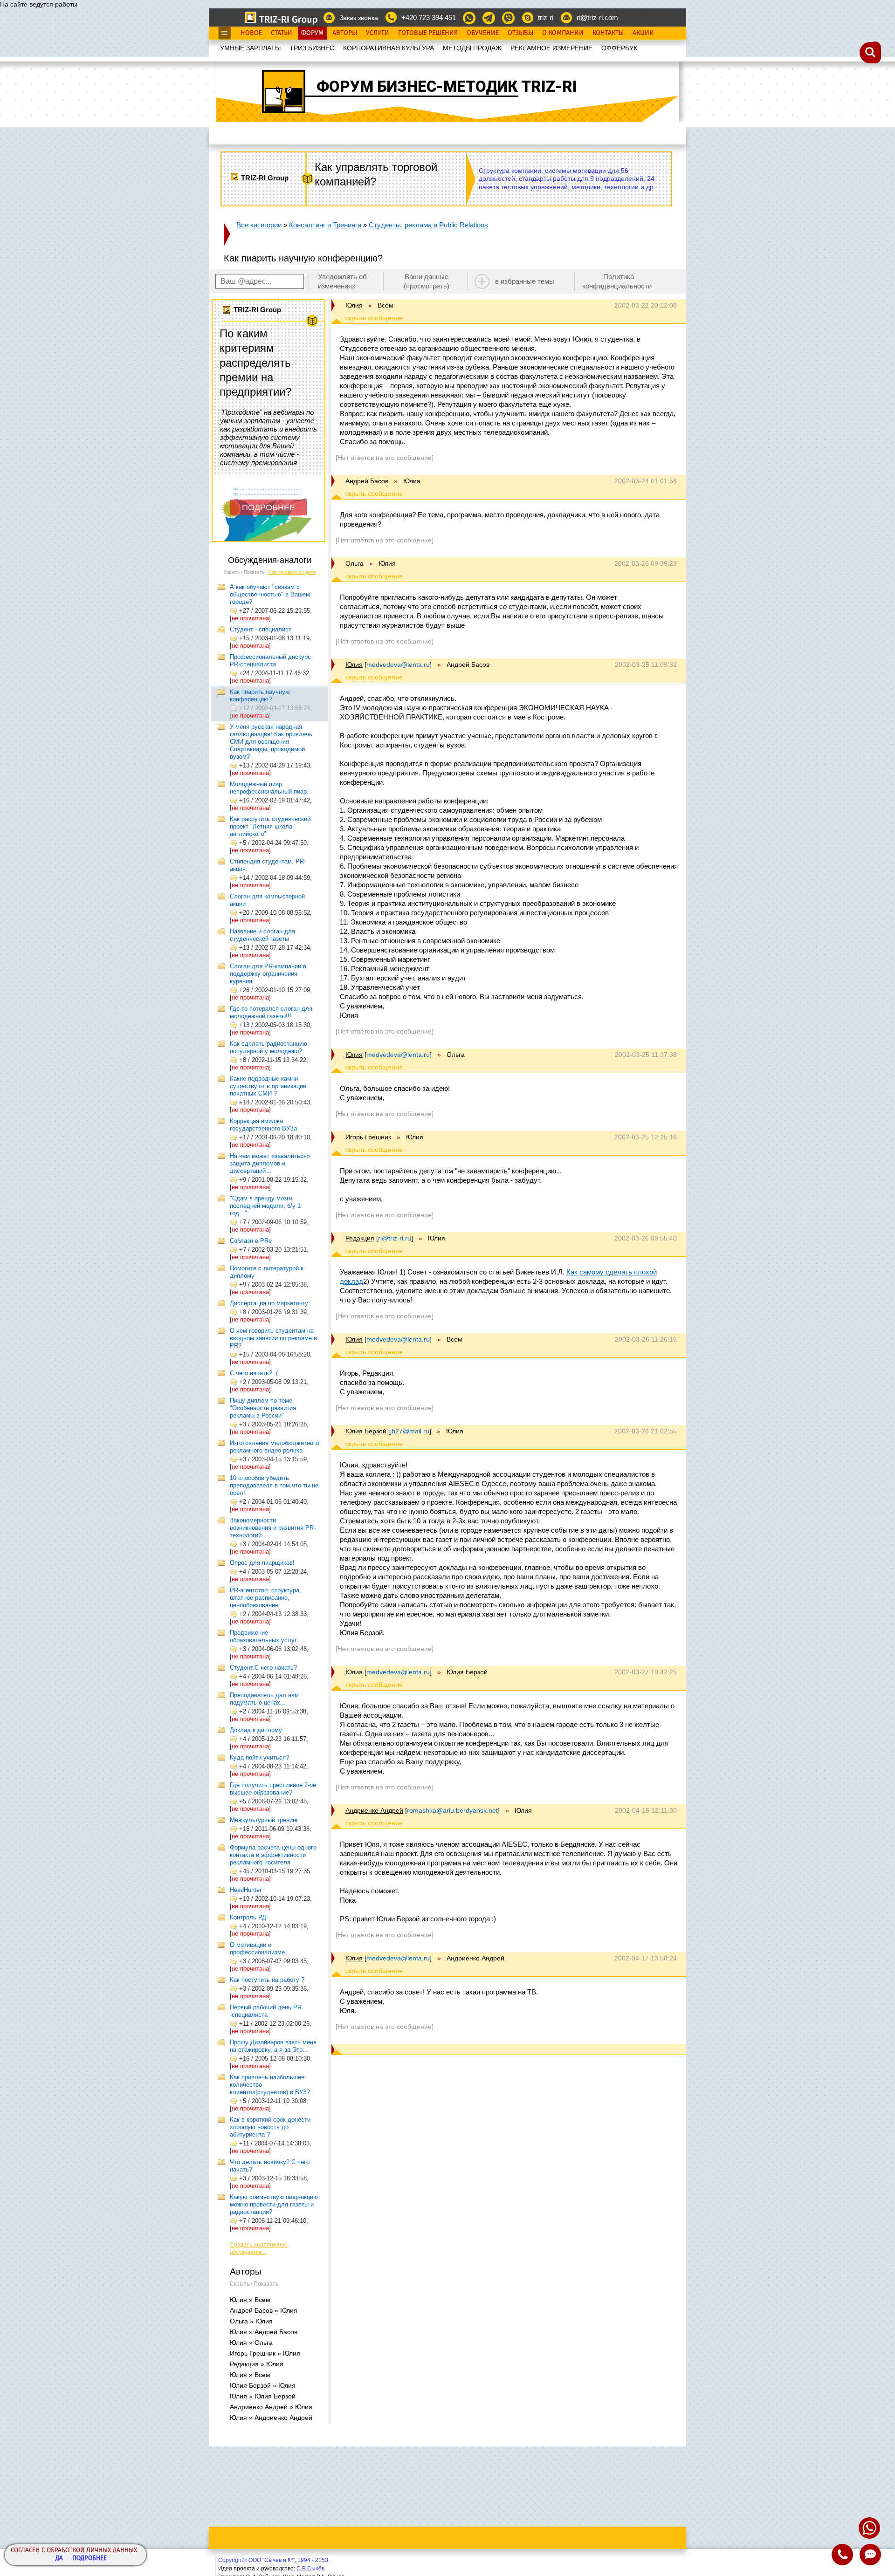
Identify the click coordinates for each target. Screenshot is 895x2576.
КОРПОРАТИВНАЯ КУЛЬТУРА (389, 48)
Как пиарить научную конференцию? (260, 695)
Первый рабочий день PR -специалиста (266, 2011)
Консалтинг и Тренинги (325, 225)
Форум (312, 33)
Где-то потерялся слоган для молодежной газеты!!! (271, 1012)
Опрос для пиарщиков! (262, 1563)
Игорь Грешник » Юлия (265, 2353)
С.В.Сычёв (310, 2569)
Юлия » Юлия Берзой (263, 2396)
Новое (251, 33)
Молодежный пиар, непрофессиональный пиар (268, 788)
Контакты (608, 33)
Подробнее (89, 2559)
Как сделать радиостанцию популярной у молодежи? (268, 1047)
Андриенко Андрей (374, 1810)
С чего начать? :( (254, 1373)
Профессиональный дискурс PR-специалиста (270, 661)
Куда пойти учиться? (259, 1757)
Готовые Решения (428, 33)
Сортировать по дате (292, 572)
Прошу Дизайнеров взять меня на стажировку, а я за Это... (273, 2046)
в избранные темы (525, 281)
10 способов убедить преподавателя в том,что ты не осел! (274, 1485)
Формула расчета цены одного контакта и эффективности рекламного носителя (273, 1855)
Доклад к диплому (256, 1730)
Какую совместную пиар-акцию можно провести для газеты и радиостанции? (274, 2204)
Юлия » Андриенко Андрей (271, 2418)
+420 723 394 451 (429, 17)
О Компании (563, 33)
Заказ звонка (359, 18)
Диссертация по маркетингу (269, 1303)
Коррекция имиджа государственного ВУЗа (263, 1125)
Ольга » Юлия (251, 2321)
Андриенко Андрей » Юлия (271, 2407)
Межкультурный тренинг (264, 1820)
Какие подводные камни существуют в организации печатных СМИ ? (268, 1086)
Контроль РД (248, 1917)
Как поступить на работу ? (267, 1980)
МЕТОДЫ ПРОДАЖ (472, 48)
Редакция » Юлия (257, 2364)
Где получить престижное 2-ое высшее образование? (273, 1789)
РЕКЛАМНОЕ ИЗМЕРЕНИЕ (551, 48)
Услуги (378, 33)
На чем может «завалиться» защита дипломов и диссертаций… (270, 1163)
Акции (643, 33)
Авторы (345, 33)
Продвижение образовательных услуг (263, 1636)
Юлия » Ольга (251, 2343)
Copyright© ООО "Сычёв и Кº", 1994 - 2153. (274, 2560)
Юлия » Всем (250, 2300)
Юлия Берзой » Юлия (263, 2385)
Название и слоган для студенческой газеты (262, 935)
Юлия (354, 665)
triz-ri (546, 17)
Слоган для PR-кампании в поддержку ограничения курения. (268, 974)
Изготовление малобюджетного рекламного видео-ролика (274, 1447)
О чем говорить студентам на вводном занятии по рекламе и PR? (273, 1338)
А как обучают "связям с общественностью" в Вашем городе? (270, 594)
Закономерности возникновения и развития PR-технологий (273, 1528)
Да (59, 2559)
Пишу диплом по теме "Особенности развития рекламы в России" (263, 1408)
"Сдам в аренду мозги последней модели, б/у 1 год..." (265, 1206)
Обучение (483, 33)
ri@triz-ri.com (597, 17)
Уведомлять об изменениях (342, 281)
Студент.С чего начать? (263, 1668)
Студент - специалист (261, 629)
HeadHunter (246, 1890)
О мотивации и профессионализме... (260, 1949)
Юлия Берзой (366, 1431)
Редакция (360, 1238)
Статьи (282, 33)
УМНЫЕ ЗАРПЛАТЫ (250, 48)
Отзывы (520, 33)
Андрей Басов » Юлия (264, 2310)
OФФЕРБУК (619, 48)
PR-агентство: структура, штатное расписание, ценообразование (265, 1598)
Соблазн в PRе (251, 1241)
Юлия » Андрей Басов (264, 2332)
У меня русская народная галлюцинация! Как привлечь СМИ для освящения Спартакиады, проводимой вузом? (271, 742)
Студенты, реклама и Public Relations (428, 225)
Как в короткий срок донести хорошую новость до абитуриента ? (270, 2127)
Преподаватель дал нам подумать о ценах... (264, 1699)
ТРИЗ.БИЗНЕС (312, 48)
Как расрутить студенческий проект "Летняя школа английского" (270, 826)
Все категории (259, 225)
